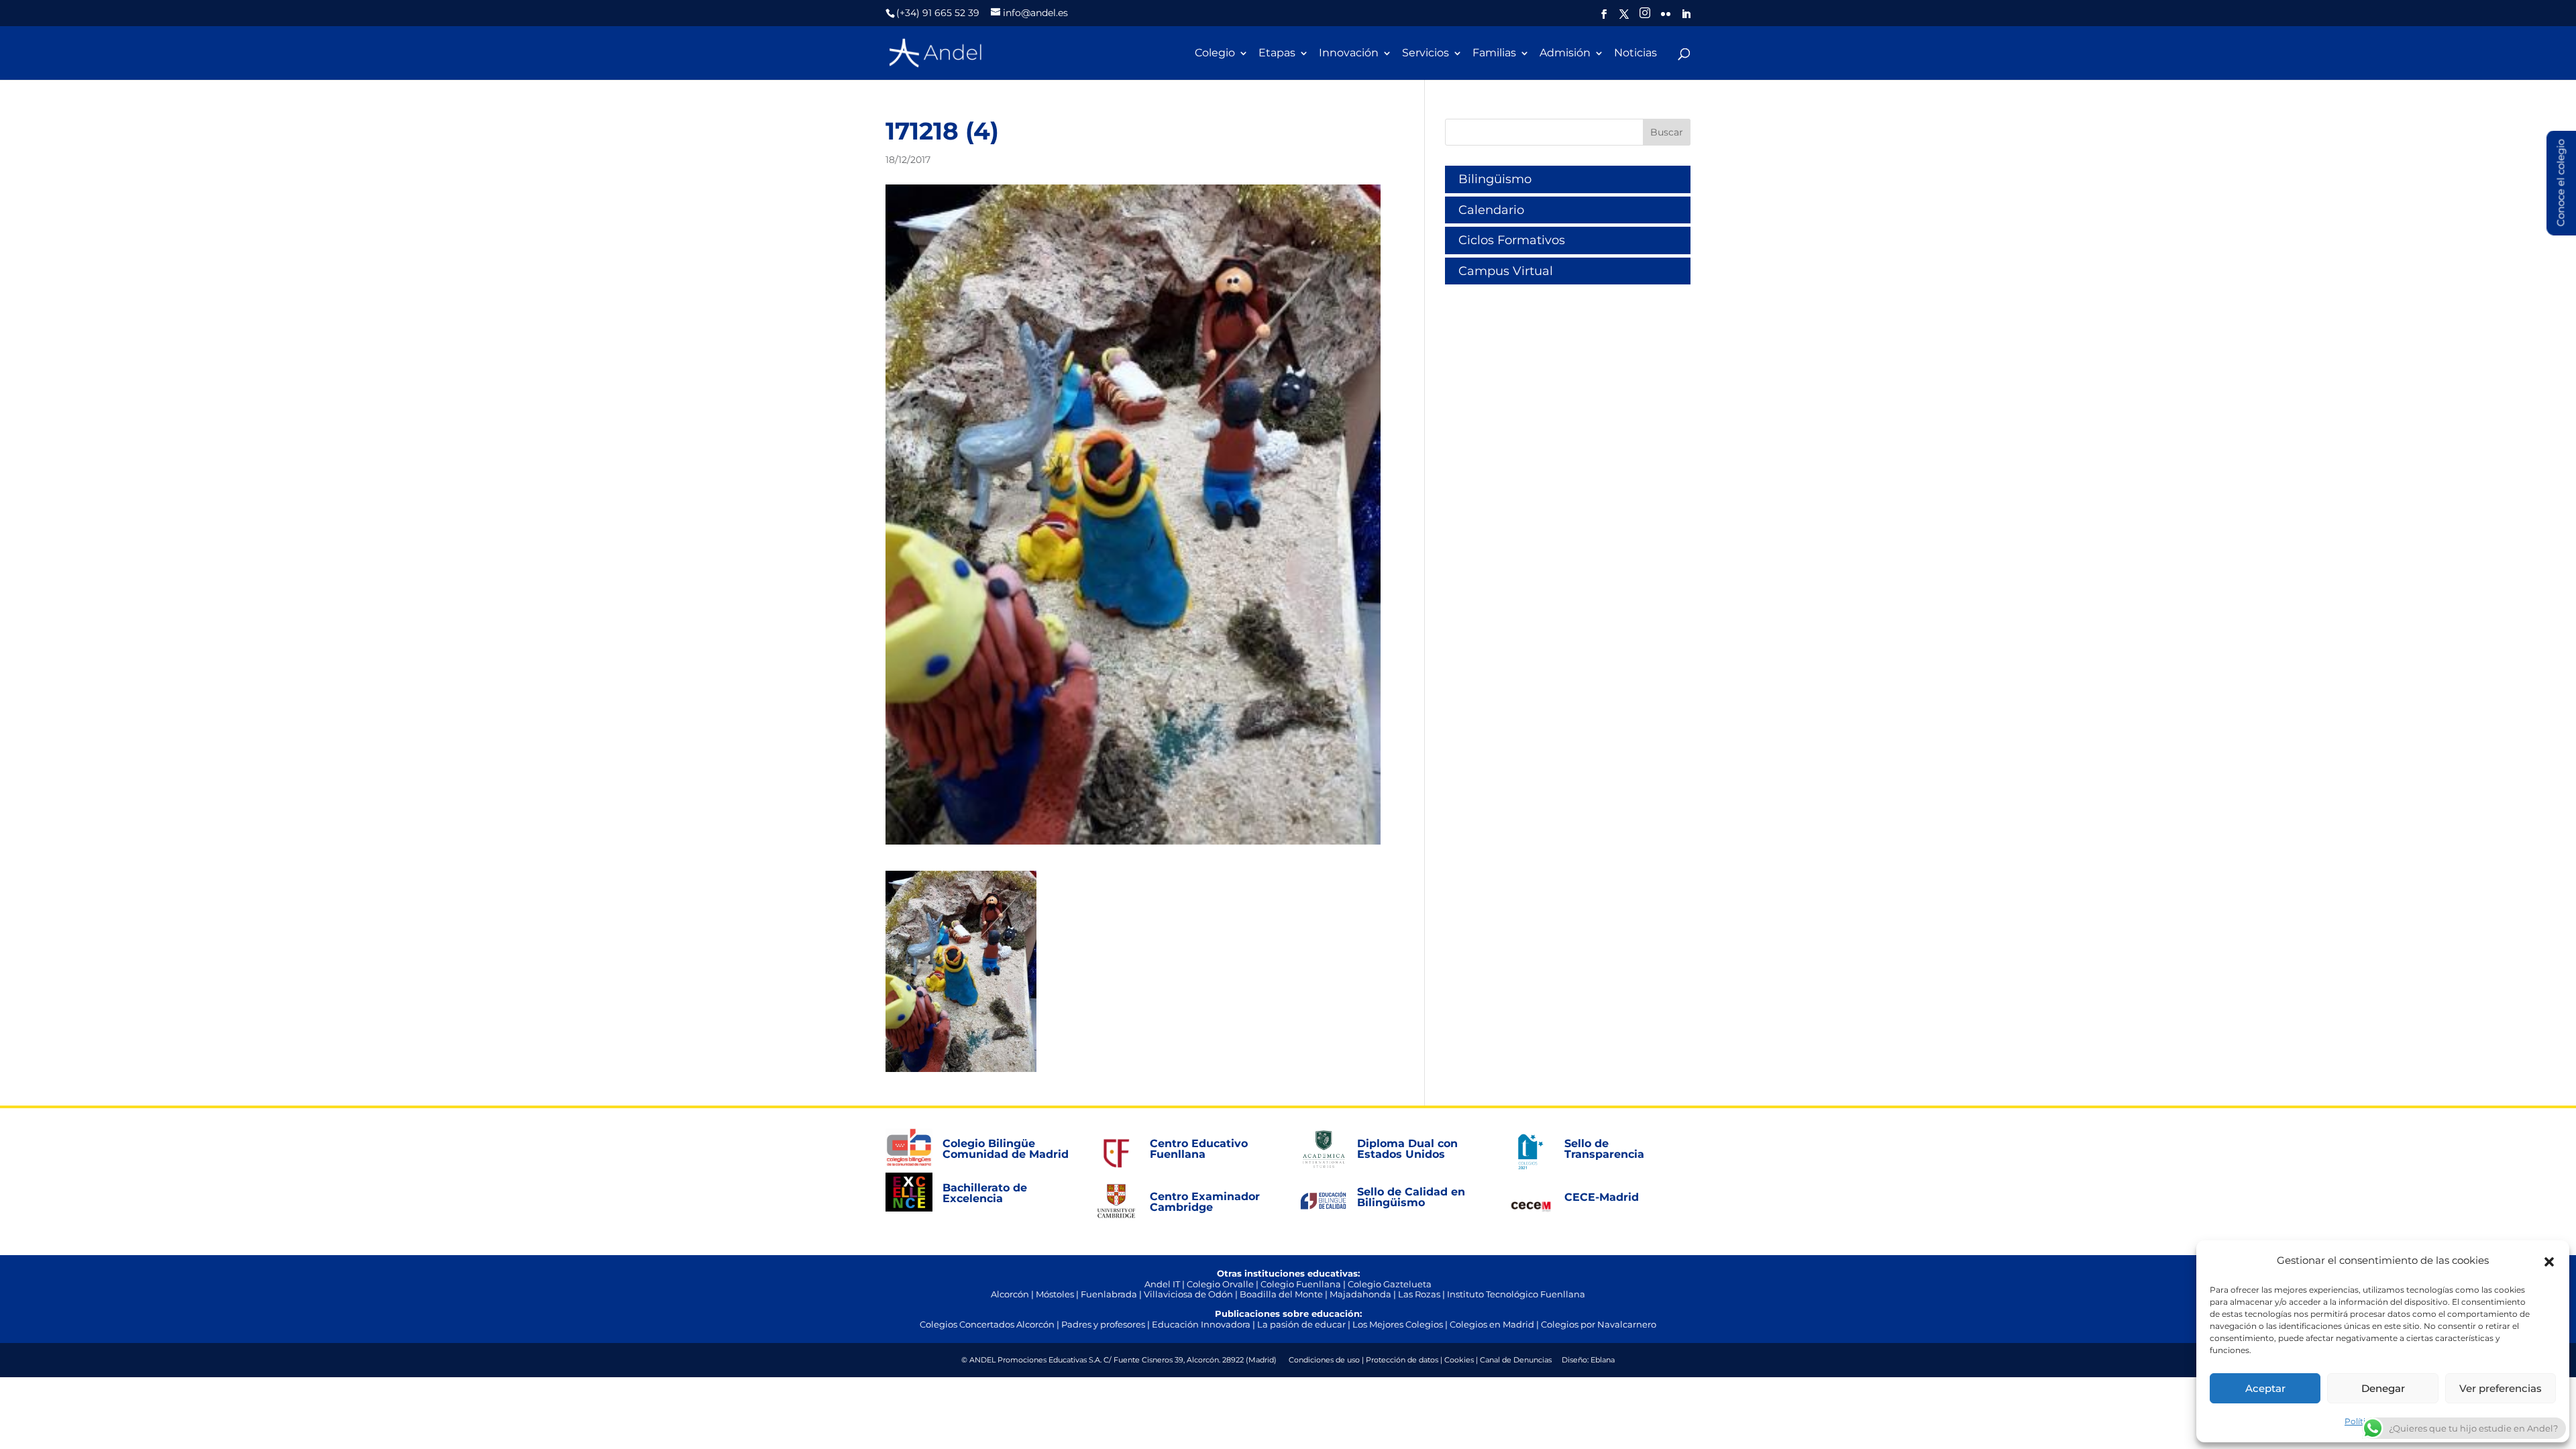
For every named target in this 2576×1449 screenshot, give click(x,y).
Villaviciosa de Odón (1188, 1294)
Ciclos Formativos (1512, 240)
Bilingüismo (1495, 179)
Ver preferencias (2501, 1388)
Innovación (1349, 54)
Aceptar (2265, 1388)
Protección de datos (1402, 1360)
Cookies (1459, 1360)
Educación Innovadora (1201, 1324)
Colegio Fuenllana (1301, 1284)
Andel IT (1162, 1284)
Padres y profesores (1103, 1324)
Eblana (1603, 1360)
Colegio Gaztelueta (1390, 1284)
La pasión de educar (1301, 1324)
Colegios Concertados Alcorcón (987, 1324)
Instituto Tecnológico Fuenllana (1516, 1294)
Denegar (2383, 1388)
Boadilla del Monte (1281, 1294)
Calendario (1491, 210)
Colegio (1215, 54)
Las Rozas (1419, 1294)
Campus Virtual (1506, 271)
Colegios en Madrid (1492, 1324)
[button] (2549, 1260)
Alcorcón (1010, 1294)
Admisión (1565, 54)
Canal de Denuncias (1516, 1360)
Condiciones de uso (1324, 1360)
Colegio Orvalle (1220, 1284)
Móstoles (1055, 1294)
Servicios (1426, 54)
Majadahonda (1360, 1294)
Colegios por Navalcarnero (1599, 1324)
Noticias (1635, 54)
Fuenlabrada (1109, 1294)
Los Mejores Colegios (1398, 1324)
